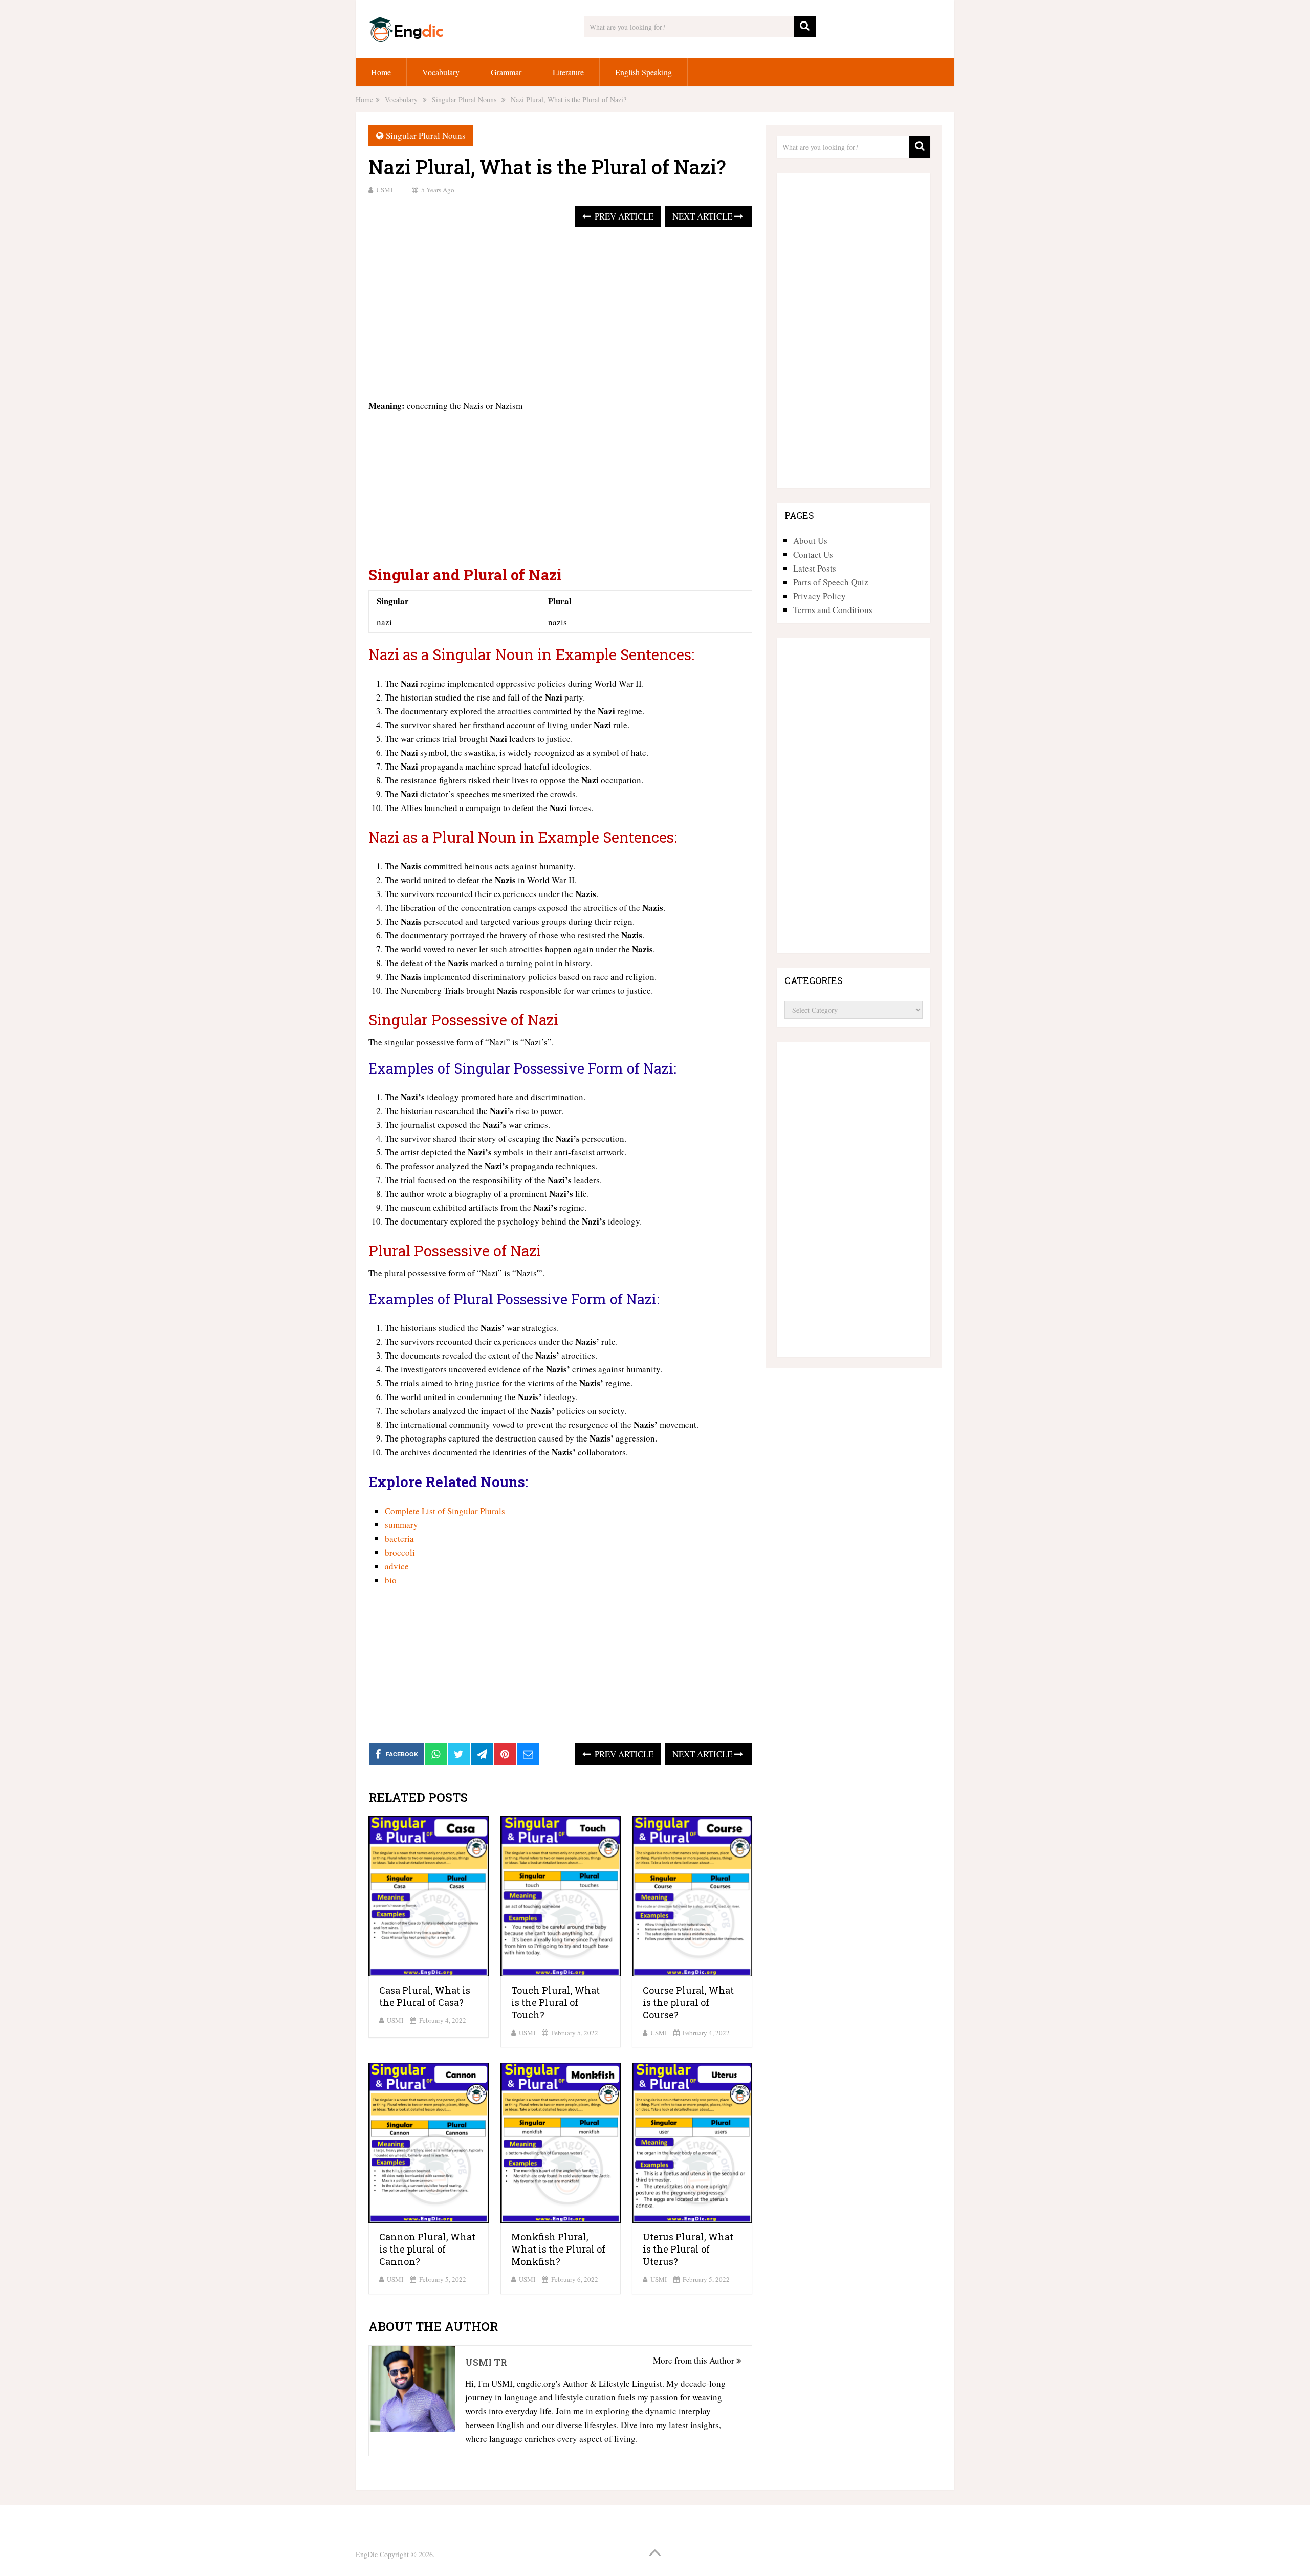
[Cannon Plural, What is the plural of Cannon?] (429, 2143)
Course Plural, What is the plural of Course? (688, 2002)
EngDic (367, 2554)
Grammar (506, 72)
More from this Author (695, 2360)
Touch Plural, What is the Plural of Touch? (555, 2002)
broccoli (400, 1552)
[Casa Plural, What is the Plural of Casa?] (429, 1896)
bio (391, 1580)
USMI (384, 190)
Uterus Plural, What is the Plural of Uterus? (688, 2249)
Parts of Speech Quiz (831, 582)
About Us (810, 541)
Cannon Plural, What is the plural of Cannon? (427, 2249)
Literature (568, 72)
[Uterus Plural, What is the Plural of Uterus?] (692, 2143)
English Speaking (643, 72)
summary (401, 1525)
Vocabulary (441, 72)
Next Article (703, 216)
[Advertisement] (560, 314)
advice (397, 1566)
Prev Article (623, 216)
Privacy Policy (820, 596)
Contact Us (813, 554)
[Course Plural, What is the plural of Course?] (692, 1896)
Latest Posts (815, 568)
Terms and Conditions (833, 610)
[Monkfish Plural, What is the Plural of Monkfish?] (561, 2143)
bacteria (399, 1538)
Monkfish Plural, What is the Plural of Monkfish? (558, 2249)
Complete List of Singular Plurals (445, 1511)
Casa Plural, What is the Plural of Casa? (425, 1996)
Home (381, 72)
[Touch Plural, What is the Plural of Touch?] (561, 1896)
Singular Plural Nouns (426, 135)
